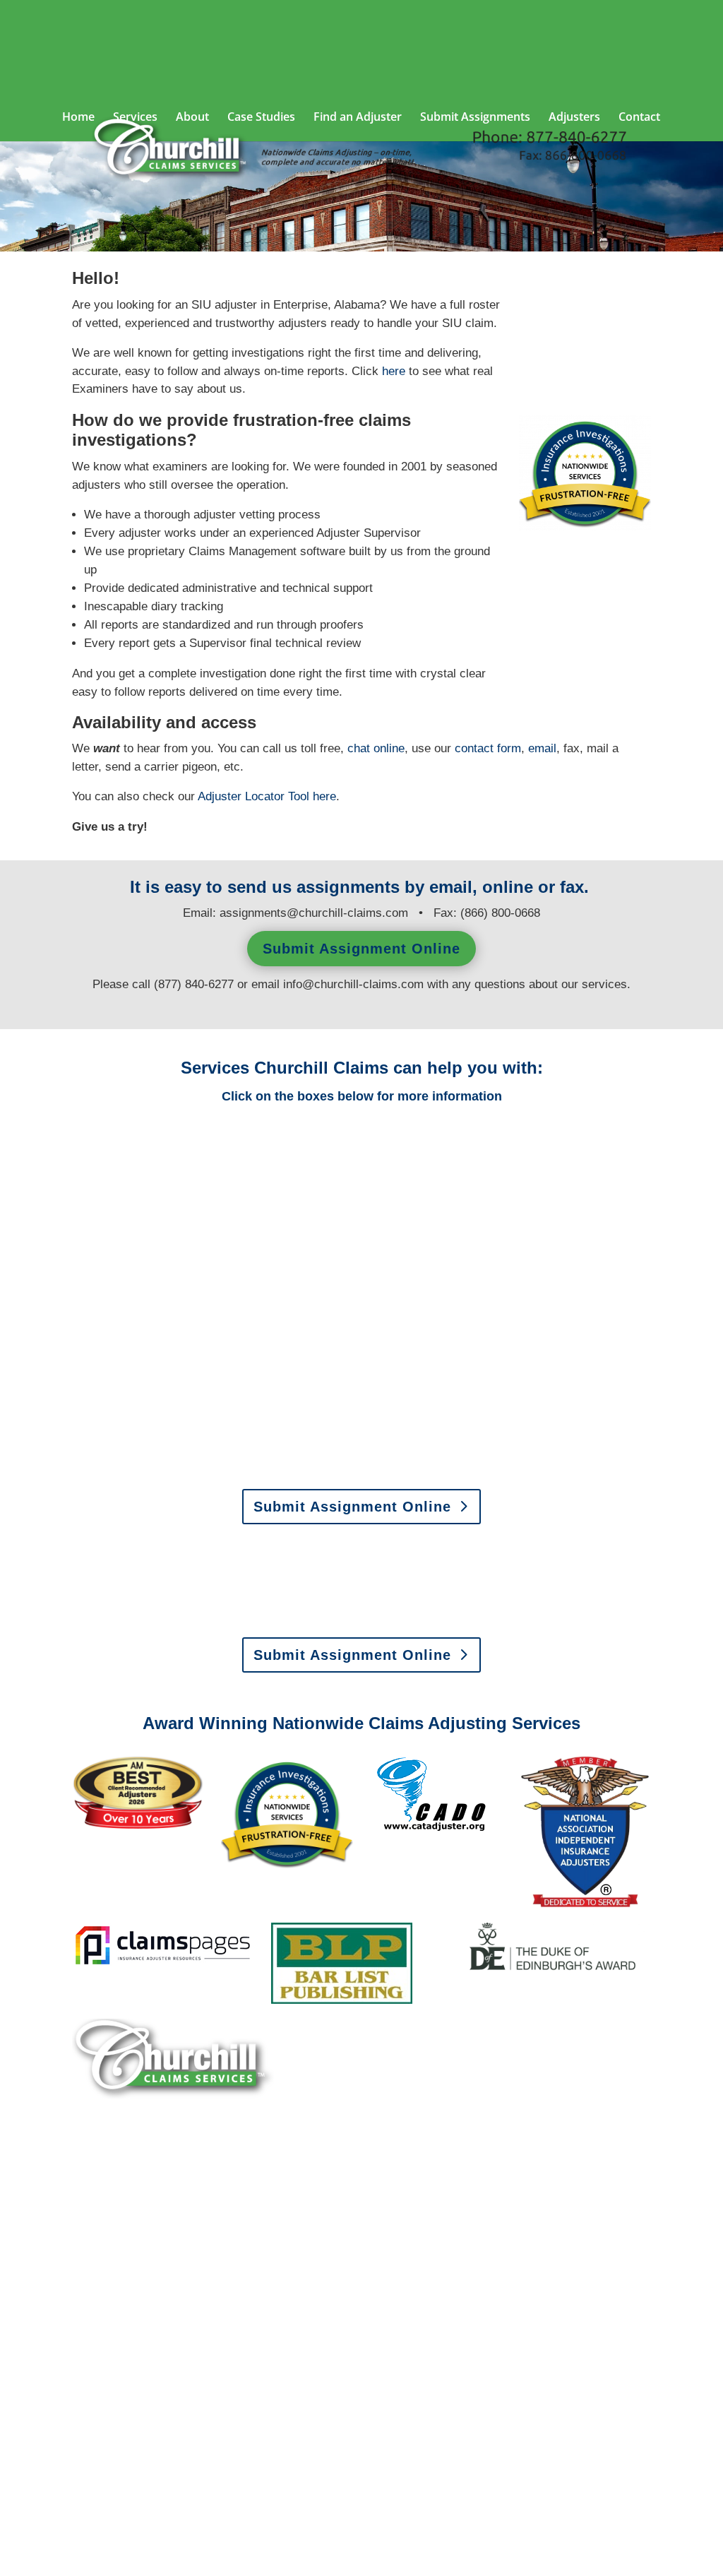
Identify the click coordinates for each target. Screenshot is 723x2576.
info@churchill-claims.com (353, 984)
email (542, 748)
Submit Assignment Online (361, 949)
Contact (639, 118)
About (192, 118)
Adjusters (574, 118)
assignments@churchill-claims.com (314, 913)
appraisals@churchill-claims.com (451, 1619)
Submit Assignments (475, 118)
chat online (376, 748)
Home (78, 118)
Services (135, 118)
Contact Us (124, 2464)
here (324, 796)
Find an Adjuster (358, 118)
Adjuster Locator (253, 796)
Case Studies (261, 118)
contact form (488, 748)
